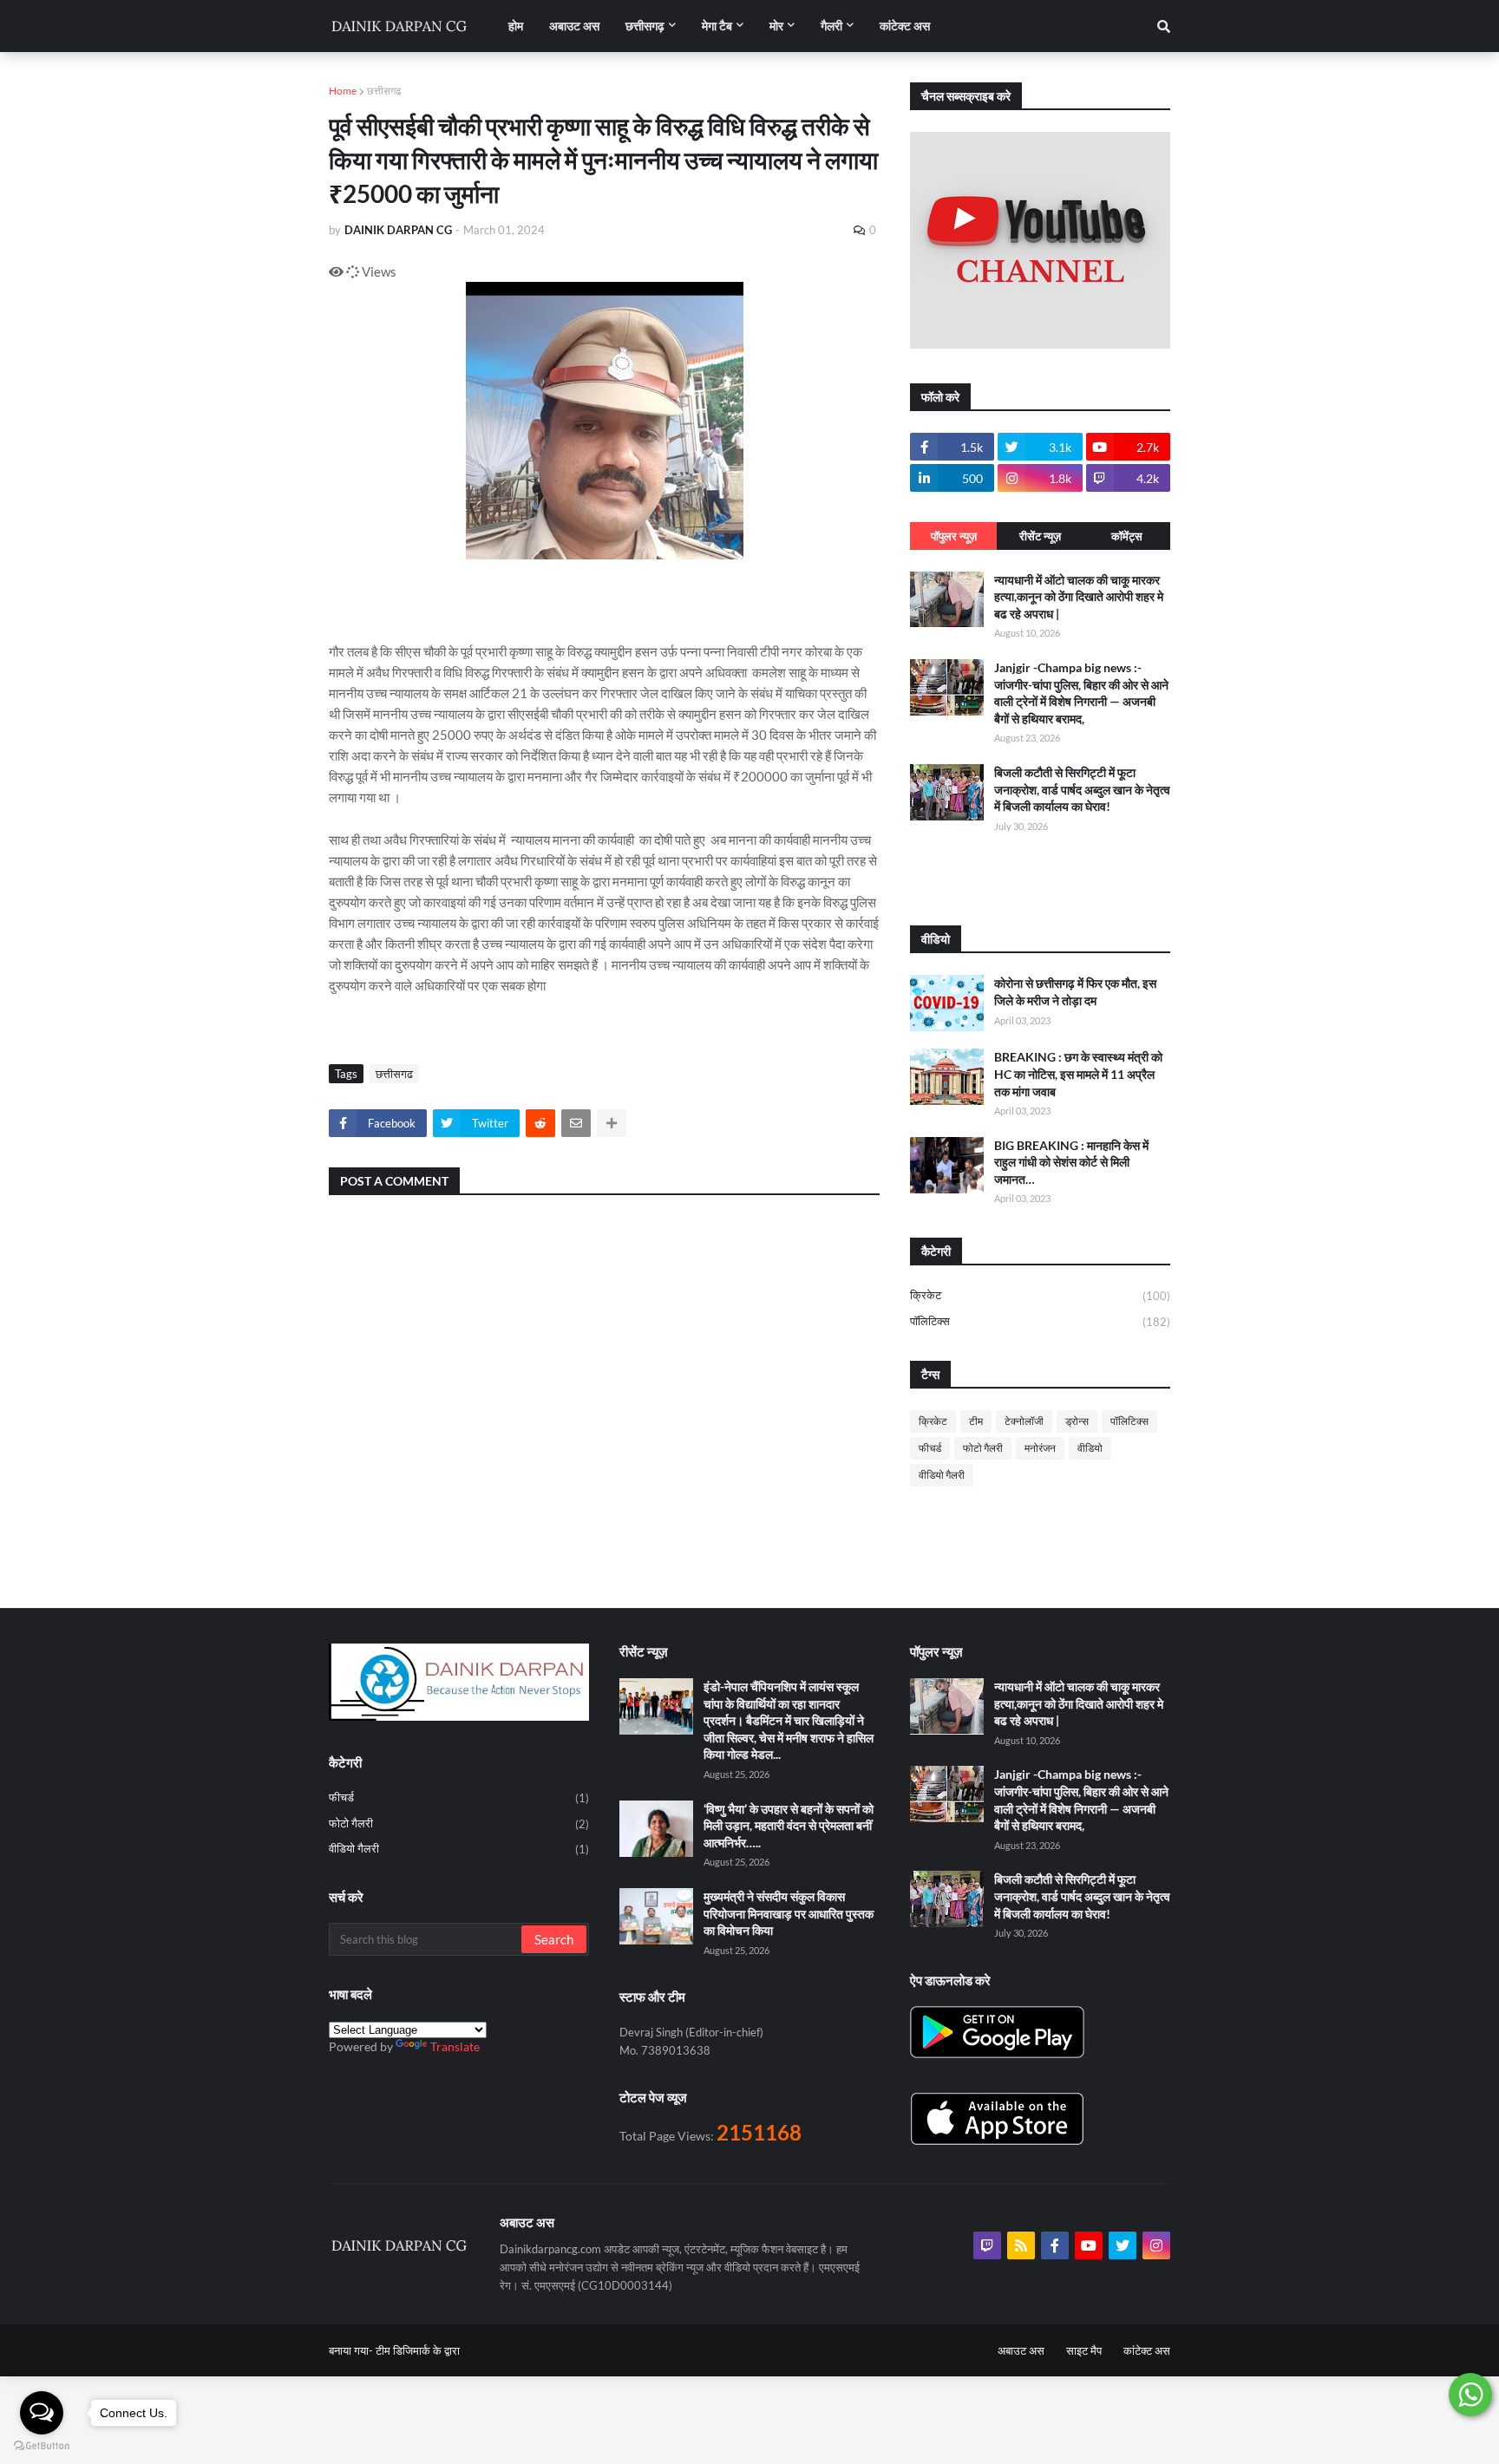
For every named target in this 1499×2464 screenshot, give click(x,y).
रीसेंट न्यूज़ (1040, 536)
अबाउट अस (1021, 2350)
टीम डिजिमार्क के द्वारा (418, 2350)
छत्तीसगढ (384, 91)
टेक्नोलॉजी (1024, 1421)
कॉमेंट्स (1127, 536)
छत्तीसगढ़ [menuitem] (645, 26)
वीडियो (1090, 1448)
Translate (455, 2046)
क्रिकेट (1040, 1295)
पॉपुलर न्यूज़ (954, 536)
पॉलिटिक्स (1040, 1321)
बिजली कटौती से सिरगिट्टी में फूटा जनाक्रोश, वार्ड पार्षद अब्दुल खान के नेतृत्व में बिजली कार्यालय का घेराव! (1082, 789)
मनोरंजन (1040, 1448)
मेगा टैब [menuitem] (717, 26)
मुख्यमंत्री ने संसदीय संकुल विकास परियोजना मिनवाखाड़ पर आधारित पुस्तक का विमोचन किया (789, 1913)
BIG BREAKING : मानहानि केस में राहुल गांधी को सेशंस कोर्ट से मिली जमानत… (1071, 1162)
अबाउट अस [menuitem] (574, 26)
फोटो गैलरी (983, 1448)
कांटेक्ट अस (1147, 2350)
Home (343, 91)
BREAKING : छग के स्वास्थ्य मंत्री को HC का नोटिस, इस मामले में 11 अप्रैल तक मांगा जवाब (1078, 1074)
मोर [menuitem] (776, 26)
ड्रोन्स (1077, 1421)
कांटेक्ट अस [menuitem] (905, 26)
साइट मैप (1084, 2350)
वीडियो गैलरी (942, 1475)
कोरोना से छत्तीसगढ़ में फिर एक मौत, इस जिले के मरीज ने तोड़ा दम (1075, 992)
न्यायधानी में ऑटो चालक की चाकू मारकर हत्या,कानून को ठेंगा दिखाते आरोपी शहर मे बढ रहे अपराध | (1079, 597)
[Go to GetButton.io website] (42, 2446)
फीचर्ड (930, 1448)
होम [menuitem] (516, 26)
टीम (976, 1421)
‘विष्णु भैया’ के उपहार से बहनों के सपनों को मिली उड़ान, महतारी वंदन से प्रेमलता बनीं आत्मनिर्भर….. (789, 1826)
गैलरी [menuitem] (831, 26)
